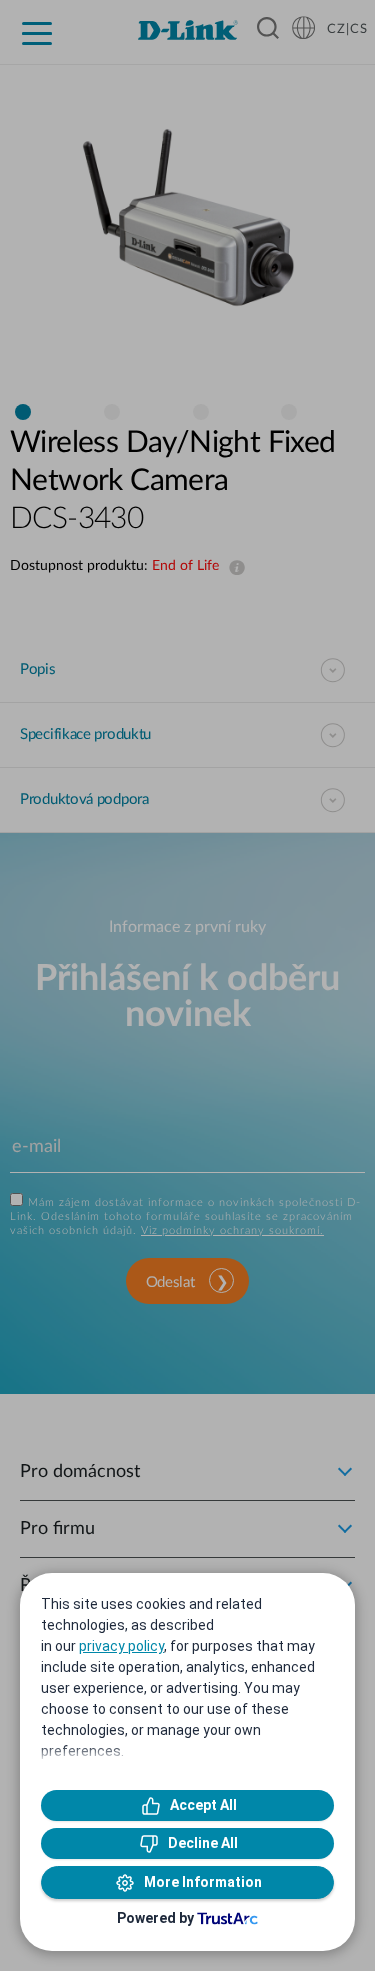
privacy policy (121, 1646)
